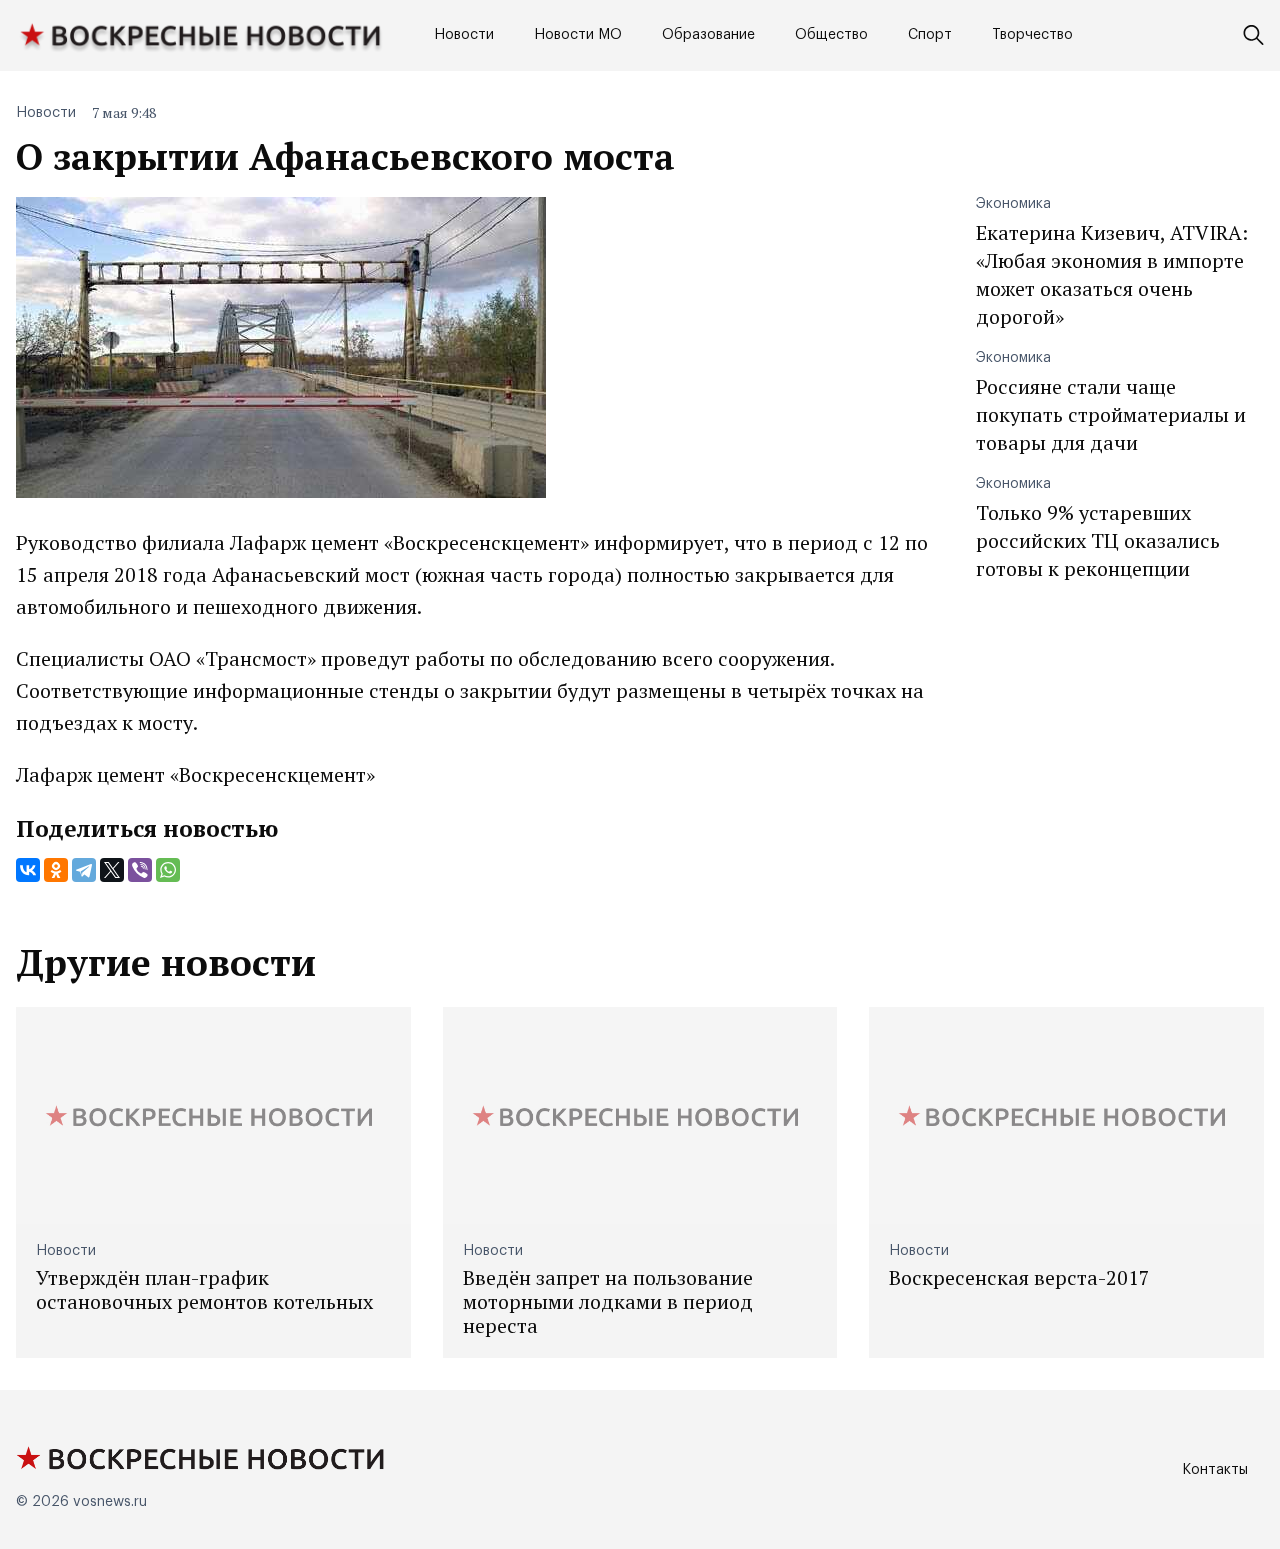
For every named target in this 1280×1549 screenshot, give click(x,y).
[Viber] (140, 870)
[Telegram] (84, 870)
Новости (464, 35)
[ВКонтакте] (28, 870)
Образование (708, 35)
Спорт (930, 35)
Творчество (1032, 35)
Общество (831, 35)
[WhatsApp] (168, 870)
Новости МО (578, 35)
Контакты (1215, 1470)
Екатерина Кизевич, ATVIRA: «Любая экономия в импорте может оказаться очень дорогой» (1112, 274)
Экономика (1013, 204)
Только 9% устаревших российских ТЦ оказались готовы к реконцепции (1098, 540)
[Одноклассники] (56, 870)
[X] (112, 870)
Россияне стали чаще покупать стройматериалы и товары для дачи (1111, 414)
